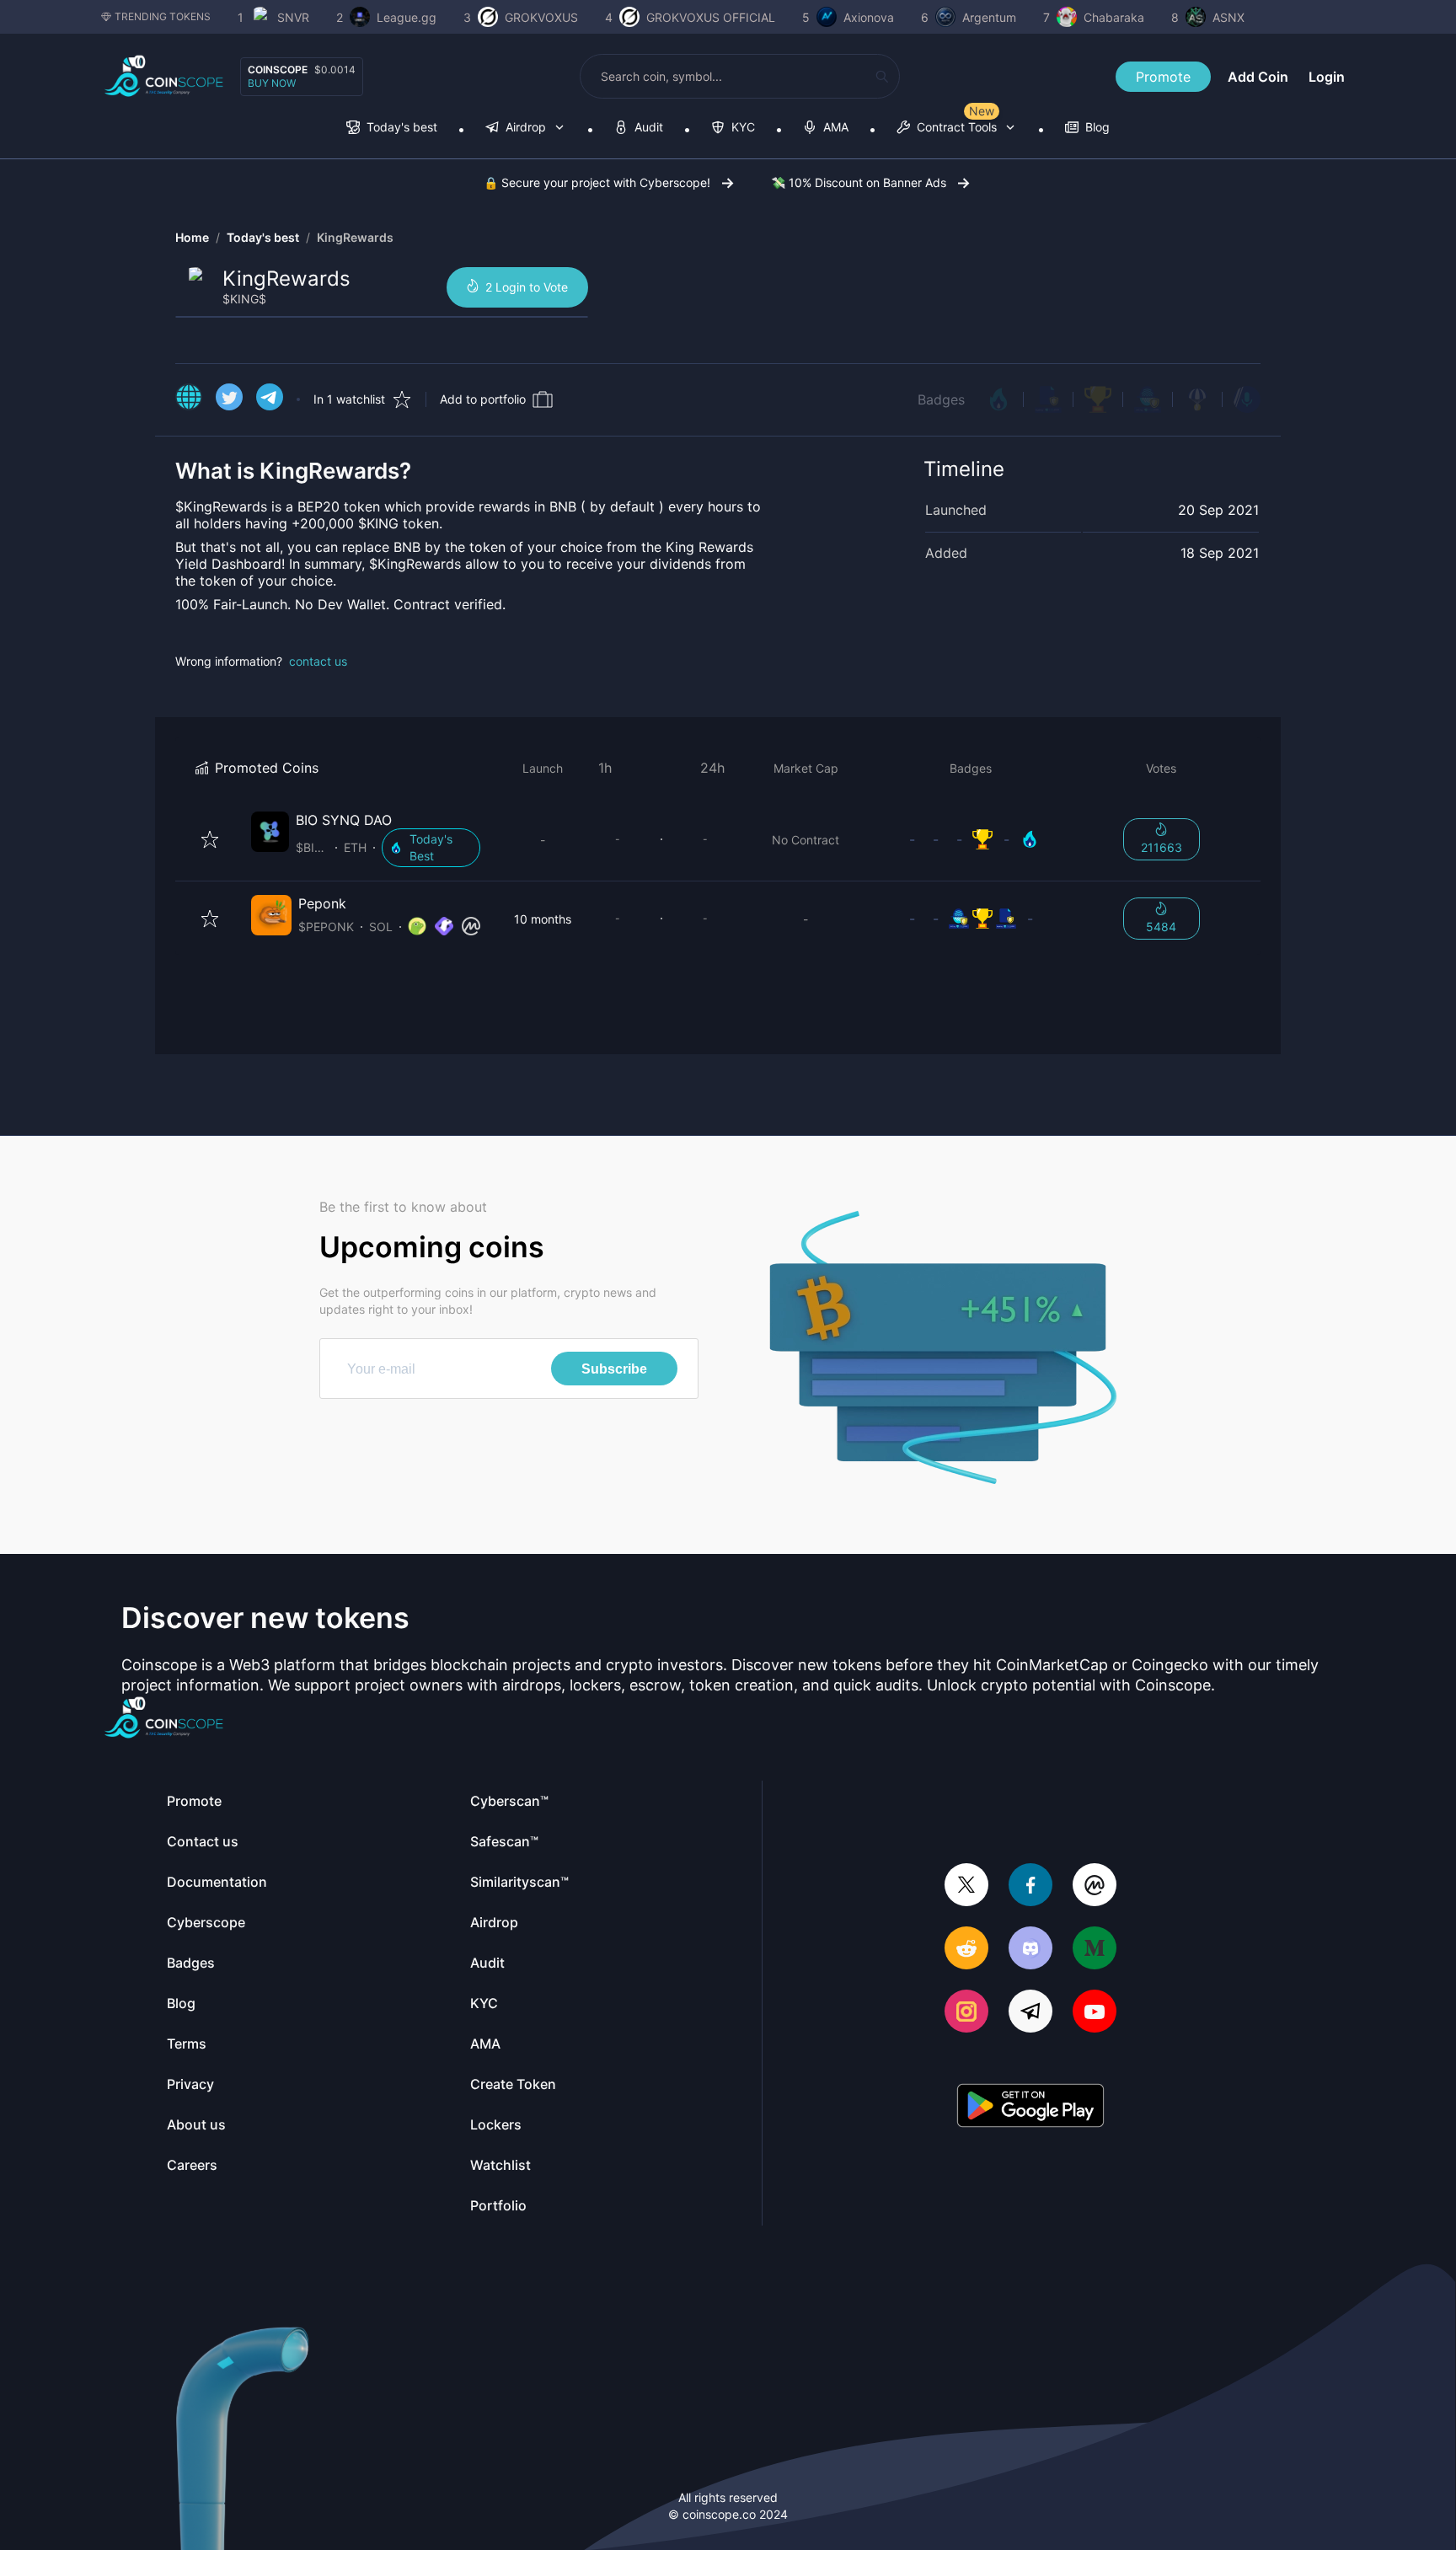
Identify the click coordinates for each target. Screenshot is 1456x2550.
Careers (192, 2165)
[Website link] (189, 399)
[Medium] (1095, 1950)
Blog (181, 2003)
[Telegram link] (270, 399)
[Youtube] (1095, 2013)
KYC (484, 2003)
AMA (485, 2044)
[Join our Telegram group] (1030, 2013)
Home (192, 237)
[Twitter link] (229, 399)
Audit (487, 1963)
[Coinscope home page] (164, 76)
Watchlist (500, 2165)
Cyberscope (206, 1922)
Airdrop (494, 1922)
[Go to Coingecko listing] (417, 927)
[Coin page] (369, 839)
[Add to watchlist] (210, 839)
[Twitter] (966, 1886)
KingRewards (355, 237)
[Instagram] (966, 2013)
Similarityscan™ (519, 1882)
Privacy (190, 2084)
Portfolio (498, 2205)
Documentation (217, 1882)
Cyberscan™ (509, 1801)
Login (1327, 77)
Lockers (496, 2124)
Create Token (513, 2084)
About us (196, 2124)
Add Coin (1258, 77)
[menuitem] (392, 129)
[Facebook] (1030, 1886)
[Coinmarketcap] (1095, 1886)
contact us (318, 661)
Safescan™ (504, 1841)
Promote (1163, 77)
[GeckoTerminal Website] (444, 927)
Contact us (203, 1841)
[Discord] (1030, 1950)
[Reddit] (966, 1950)
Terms (187, 2044)
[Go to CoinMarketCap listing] (471, 927)
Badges (941, 399)
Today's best (263, 237)
